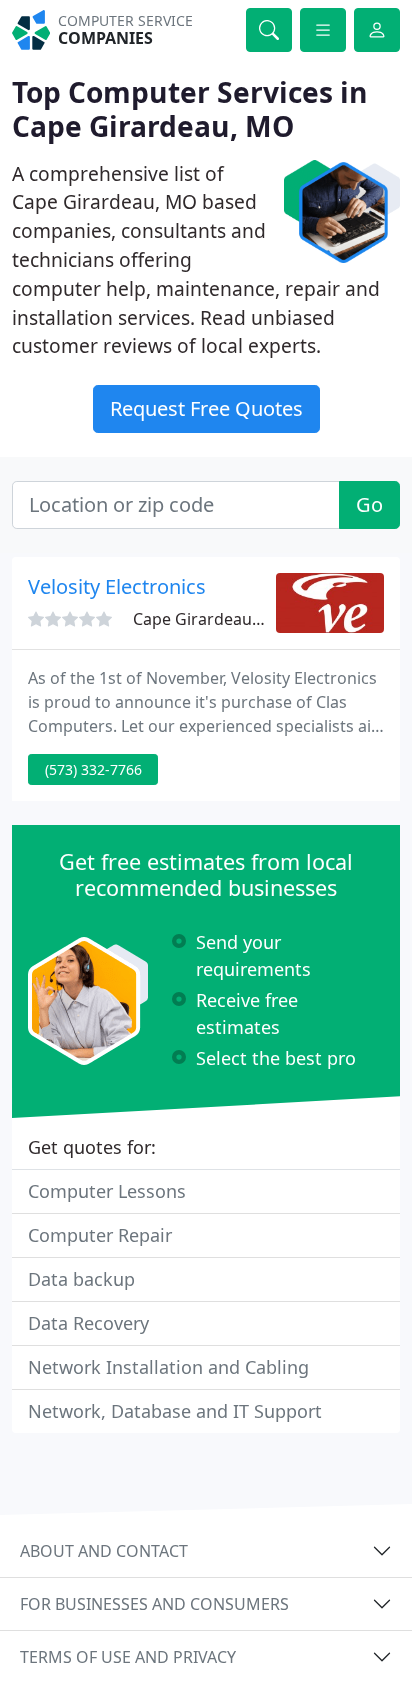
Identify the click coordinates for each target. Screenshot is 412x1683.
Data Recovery (88, 1323)
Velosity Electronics (117, 586)
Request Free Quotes (206, 408)
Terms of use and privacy (128, 1657)
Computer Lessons (107, 1191)
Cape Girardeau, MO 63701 (235, 619)
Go (369, 504)
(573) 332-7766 (93, 769)
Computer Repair (100, 1235)
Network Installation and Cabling (168, 1367)
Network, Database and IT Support (175, 1411)
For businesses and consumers (154, 1604)
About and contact (104, 1551)
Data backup (81, 1279)
